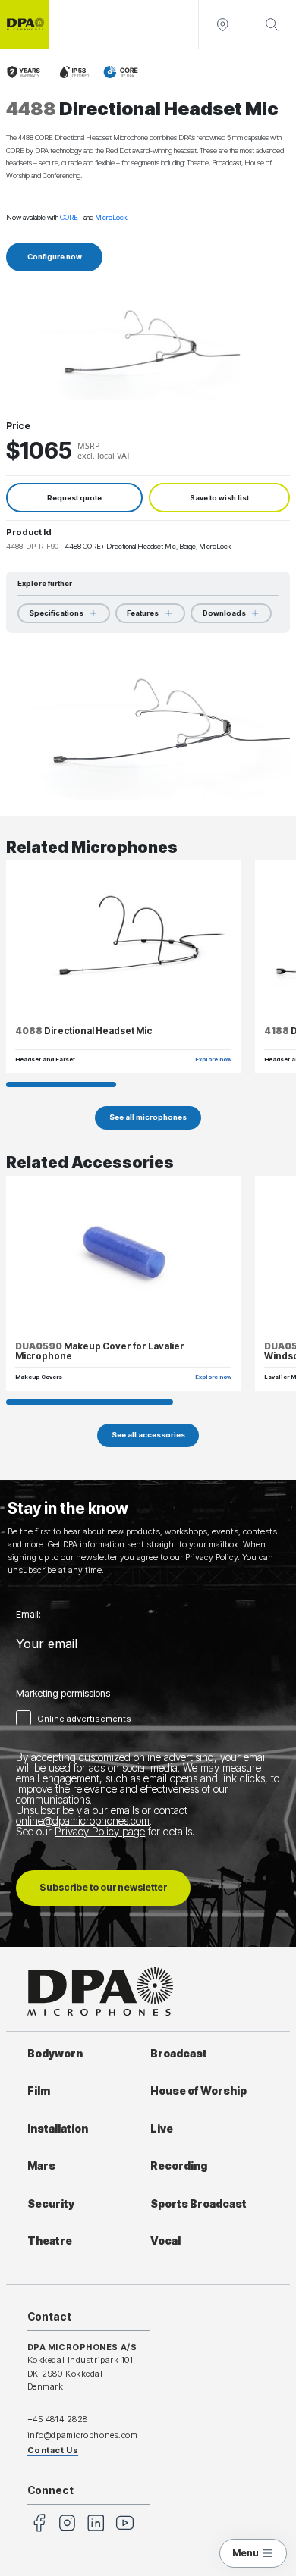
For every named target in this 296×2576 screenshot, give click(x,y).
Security (51, 2204)
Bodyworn (55, 2054)
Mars (41, 2166)
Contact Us (53, 2450)
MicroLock (111, 217)
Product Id (29, 532)
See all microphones (148, 1117)
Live (162, 2129)
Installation (58, 2129)
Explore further (45, 583)
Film (39, 2091)
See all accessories (148, 1435)
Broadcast (179, 2054)
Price (18, 426)
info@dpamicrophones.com (83, 2435)
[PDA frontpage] (25, 25)
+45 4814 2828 (58, 2419)
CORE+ (71, 217)
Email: (28, 1615)
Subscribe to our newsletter (103, 1887)
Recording (179, 2166)
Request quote (74, 498)
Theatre (50, 2241)
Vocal (165, 2241)
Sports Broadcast (198, 2204)
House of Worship (198, 2091)
